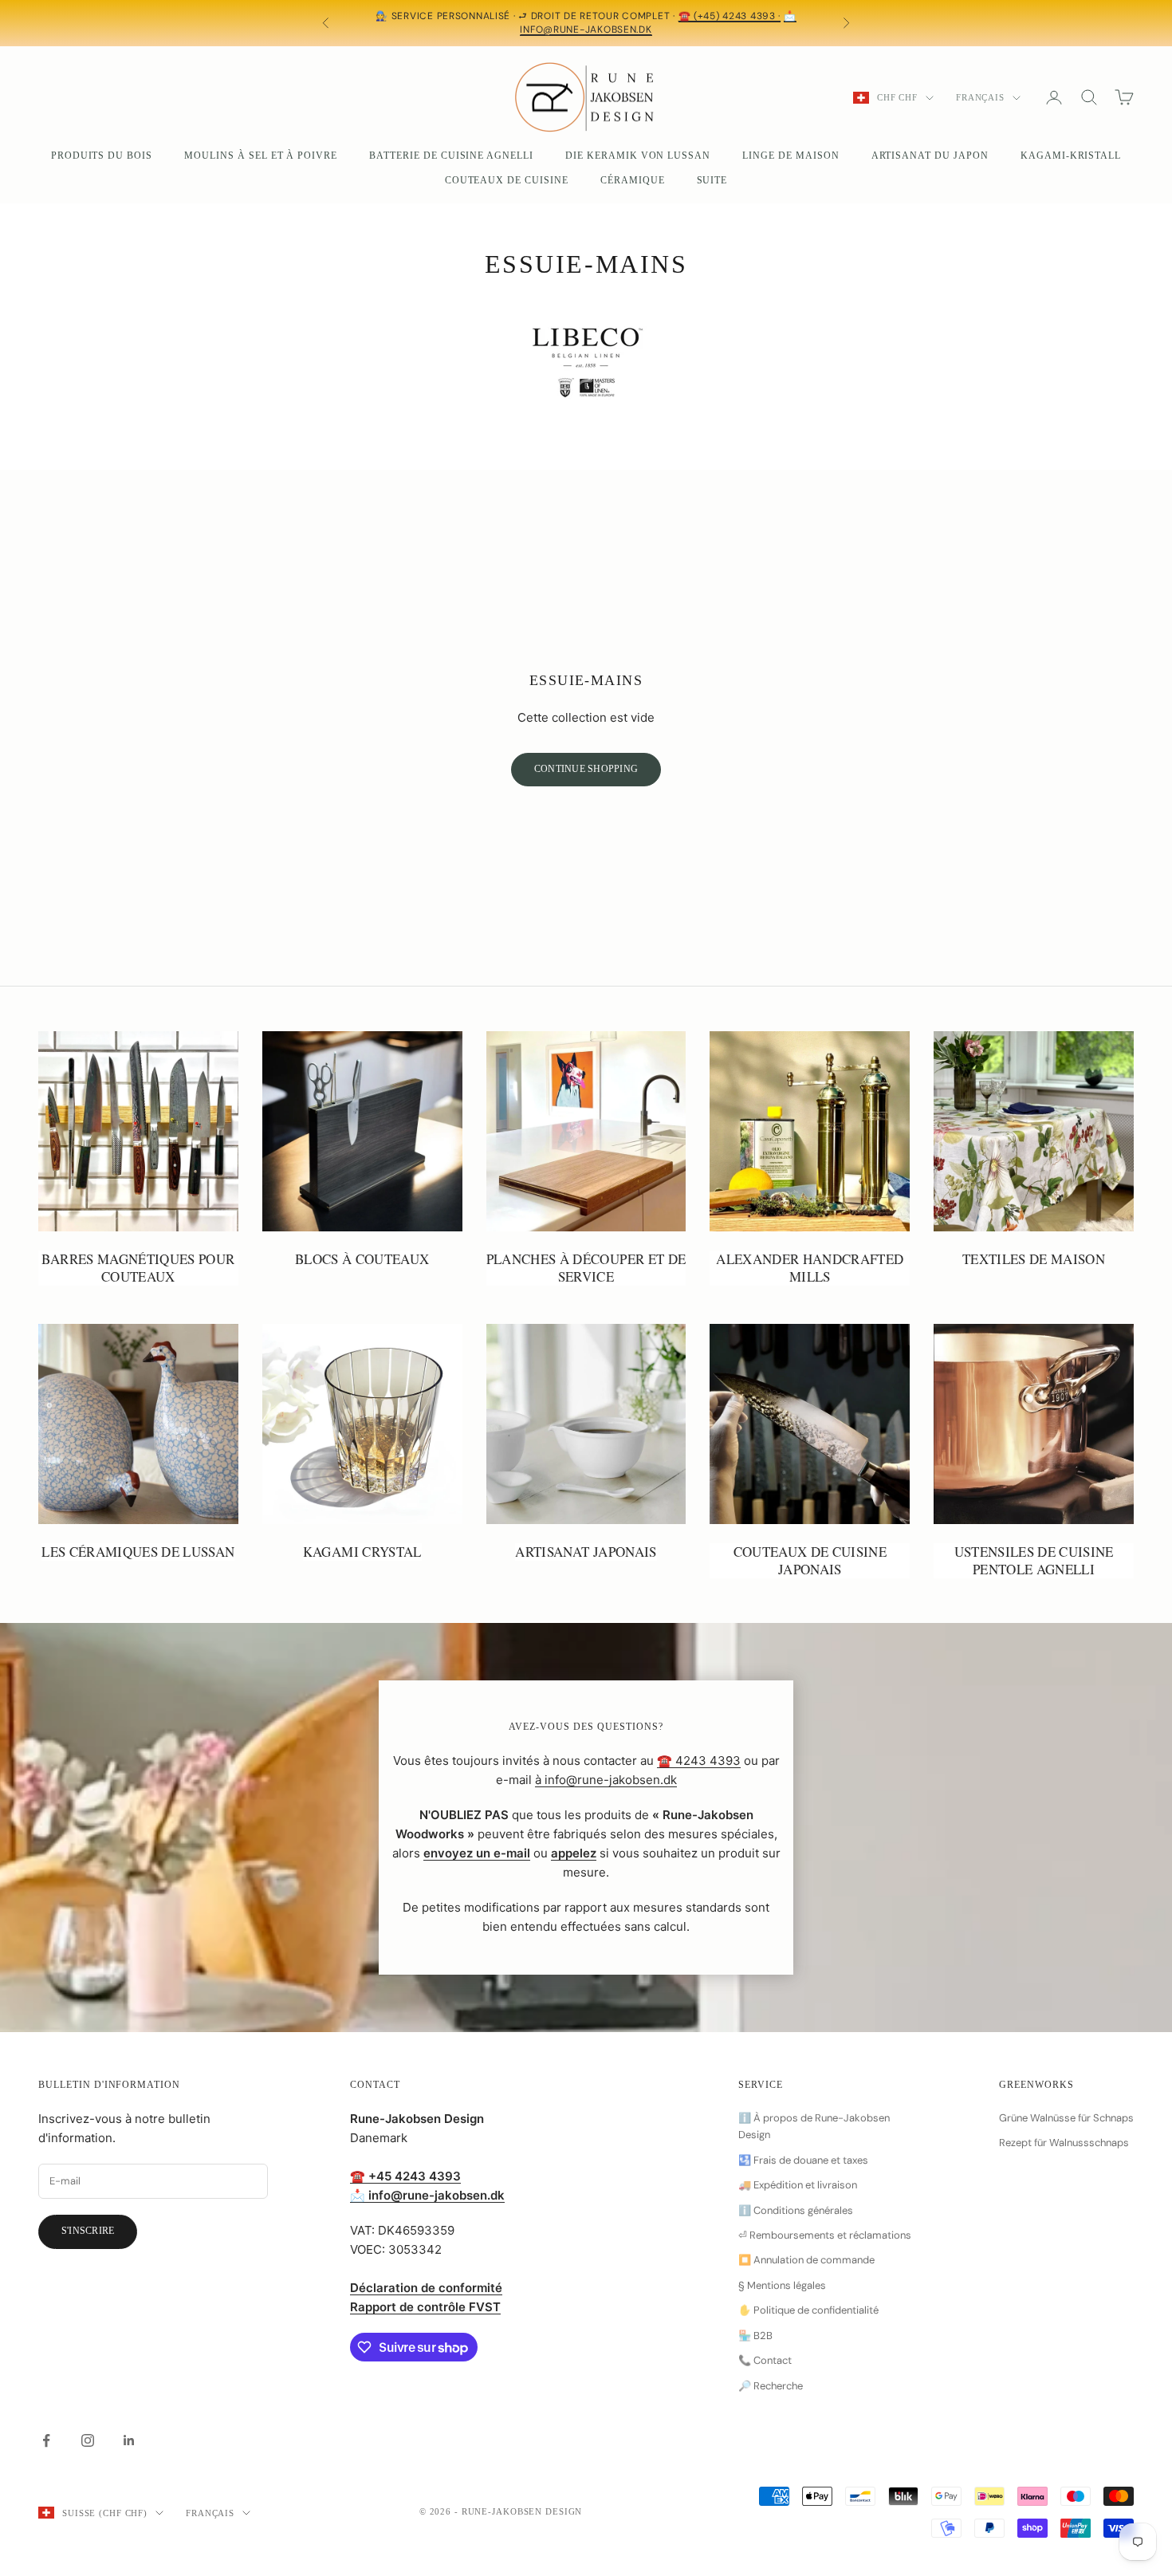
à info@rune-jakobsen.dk (606, 1780)
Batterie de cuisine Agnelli (451, 156)
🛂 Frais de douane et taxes (803, 2160)
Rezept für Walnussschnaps (1064, 2143)
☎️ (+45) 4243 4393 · (730, 16)
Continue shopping (586, 769)
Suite (712, 180)
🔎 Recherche (771, 2386)
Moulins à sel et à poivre (261, 156)
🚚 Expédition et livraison (798, 2185)
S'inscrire (88, 2231)
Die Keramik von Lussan (638, 156)
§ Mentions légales (782, 2285)
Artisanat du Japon (930, 156)
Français (980, 97)
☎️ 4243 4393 (699, 1761)
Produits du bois (102, 156)
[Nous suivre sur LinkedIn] (129, 2440)
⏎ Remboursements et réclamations (825, 2235)
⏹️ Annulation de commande (806, 2260)
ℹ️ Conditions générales (796, 2210)
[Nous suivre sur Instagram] (88, 2440)
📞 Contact (765, 2360)
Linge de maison (791, 156)
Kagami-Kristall (1071, 156)
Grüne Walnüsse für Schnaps (1066, 2118)
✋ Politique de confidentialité (808, 2310)
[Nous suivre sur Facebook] (46, 2440)
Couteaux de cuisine (507, 180)
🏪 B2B (755, 2336)
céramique (633, 180)
